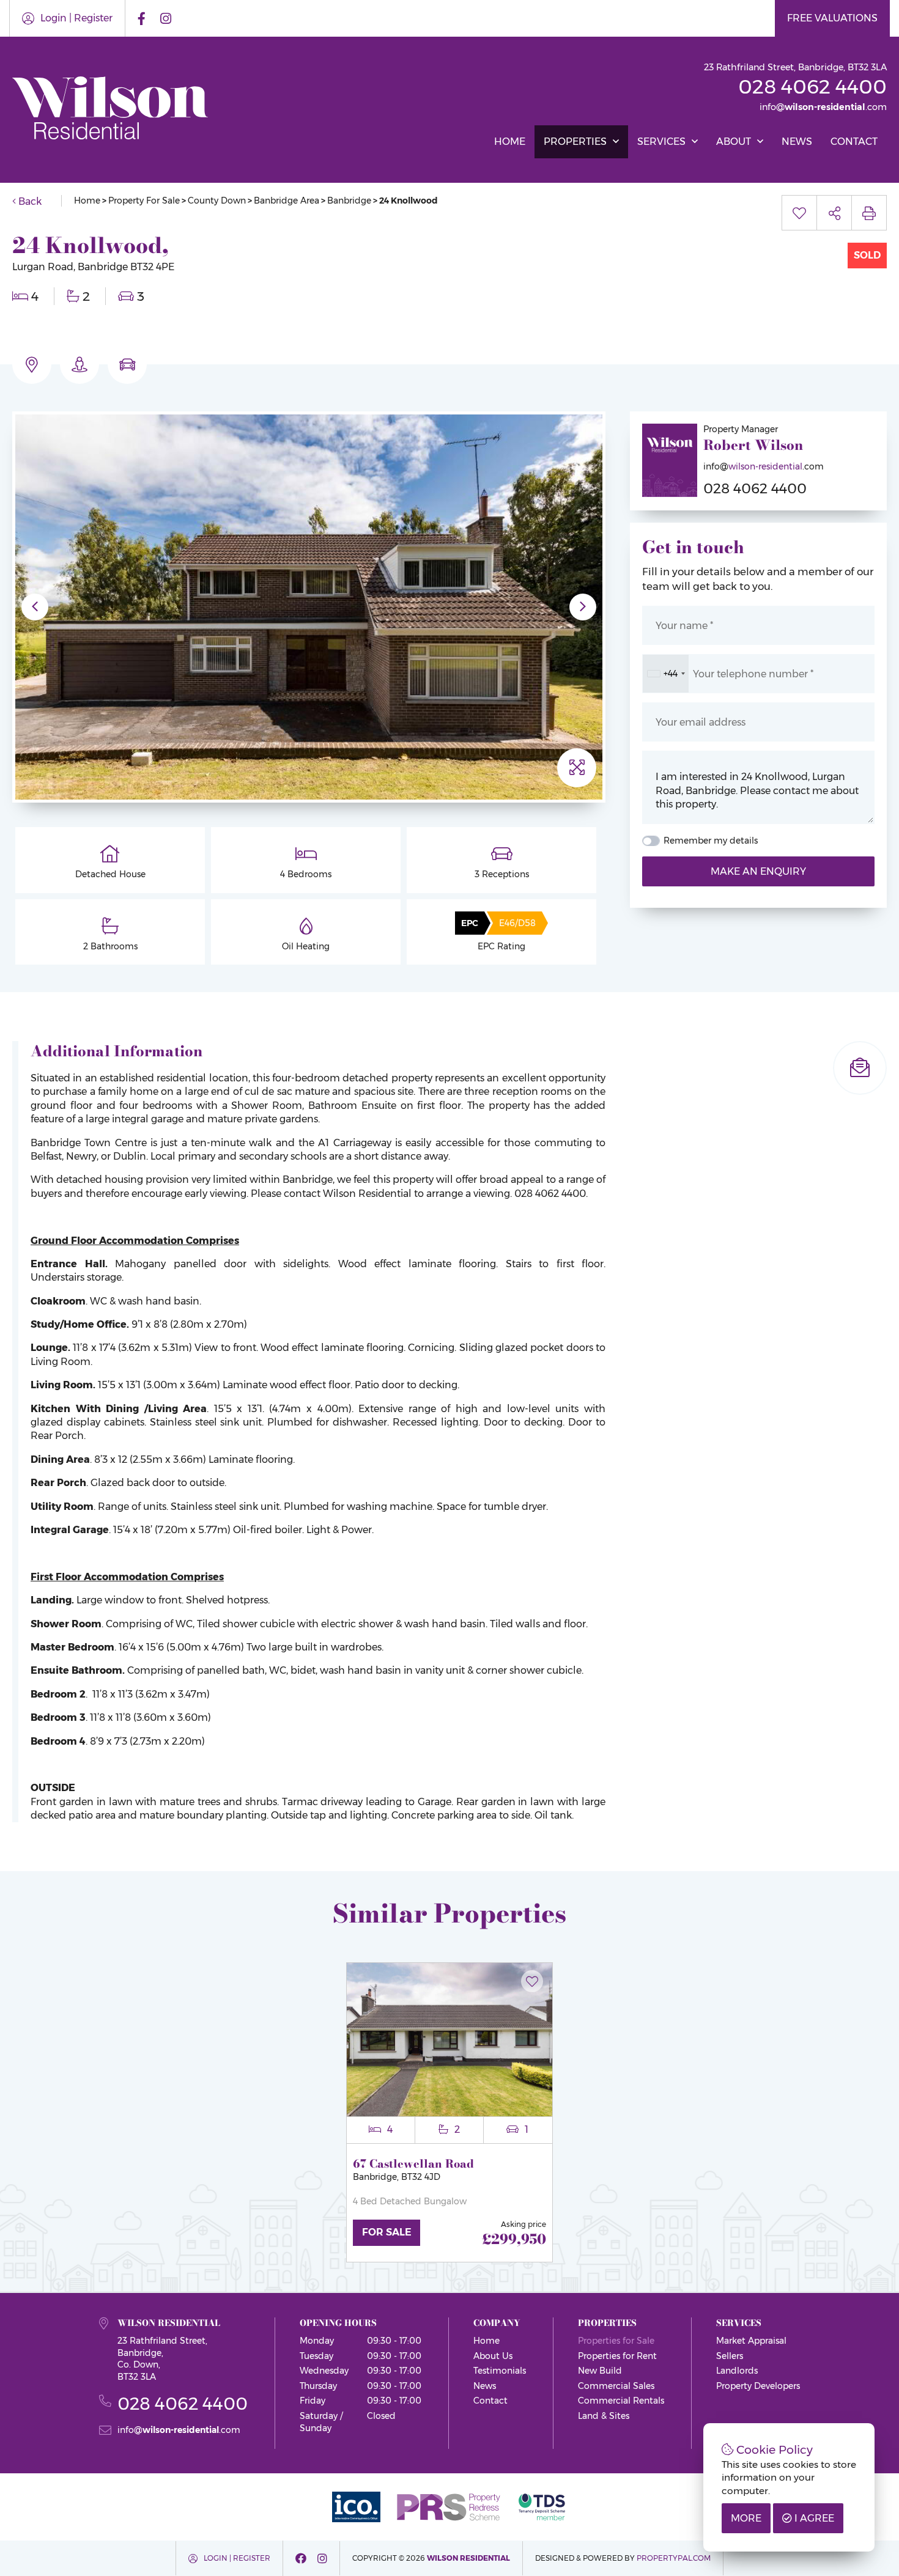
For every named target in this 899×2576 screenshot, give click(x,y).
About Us (493, 2356)
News (797, 142)
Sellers (730, 2356)
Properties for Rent (617, 2356)
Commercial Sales (616, 2386)
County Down (217, 201)
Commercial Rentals (621, 2401)
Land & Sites (604, 2416)
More (746, 2518)
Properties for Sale (616, 2341)
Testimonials (500, 2371)
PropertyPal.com (674, 2558)
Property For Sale (144, 201)
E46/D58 (517, 923)
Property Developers (758, 2386)
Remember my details (711, 841)
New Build (600, 2371)
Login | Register (76, 18)
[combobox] (666, 674)
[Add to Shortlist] (532, 1974)
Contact (854, 142)
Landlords (737, 2371)
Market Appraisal (751, 2341)
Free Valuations (832, 18)
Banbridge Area (287, 201)
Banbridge (349, 201)
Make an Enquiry (758, 871)
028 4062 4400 (812, 86)
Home (510, 142)
